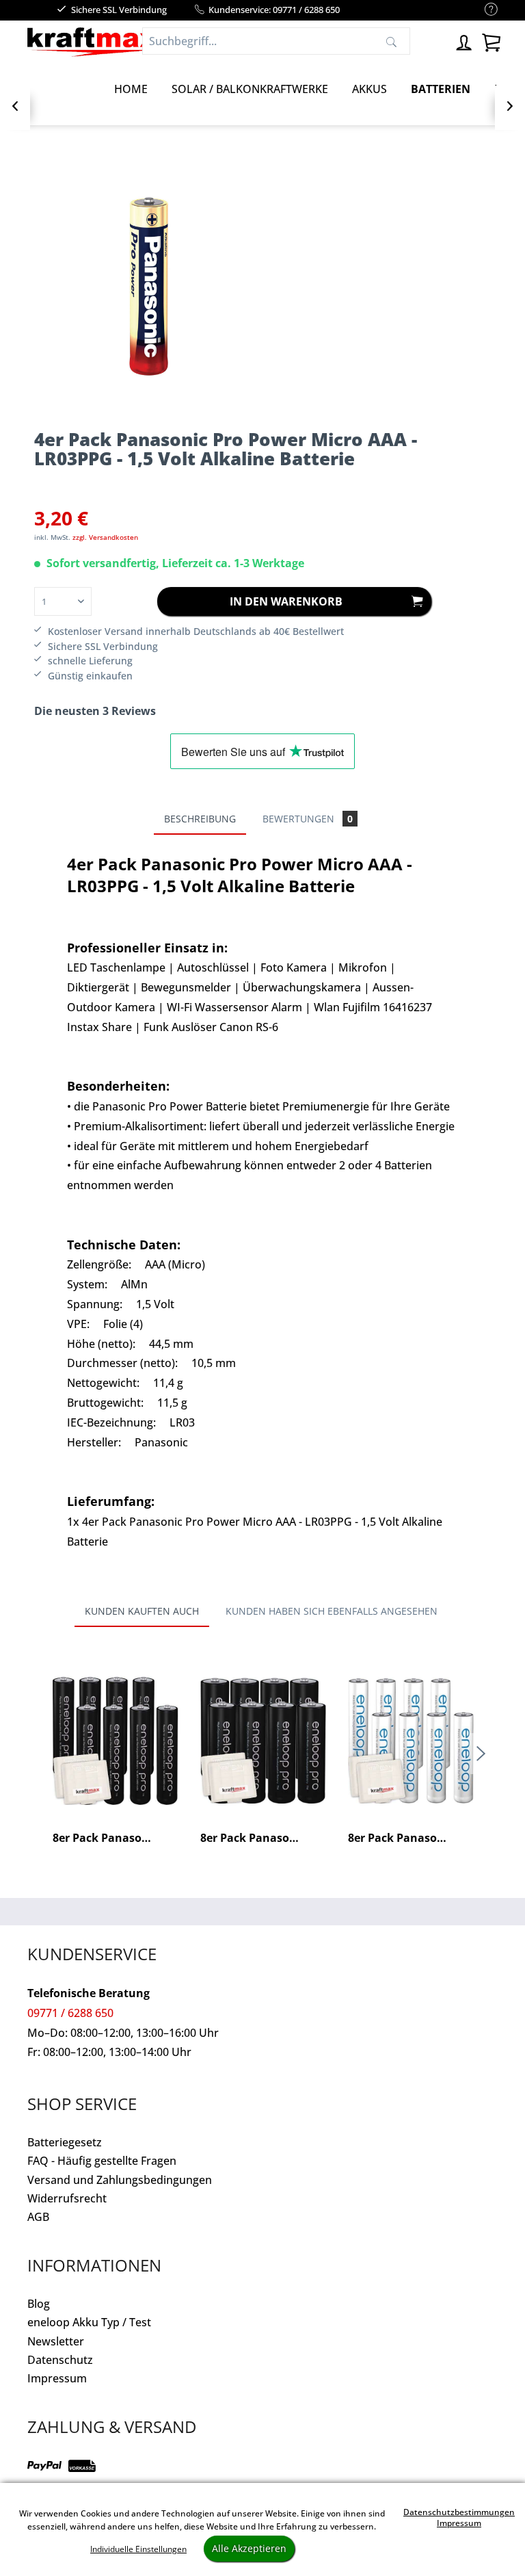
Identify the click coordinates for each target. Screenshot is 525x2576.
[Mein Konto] (463, 41)
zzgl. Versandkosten (105, 537)
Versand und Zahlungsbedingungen (120, 2180)
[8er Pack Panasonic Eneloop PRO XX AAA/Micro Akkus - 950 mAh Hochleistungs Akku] (116, 1741)
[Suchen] (391, 41)
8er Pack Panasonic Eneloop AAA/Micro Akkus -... (411, 1838)
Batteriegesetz (65, 2142)
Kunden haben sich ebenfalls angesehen (332, 1611)
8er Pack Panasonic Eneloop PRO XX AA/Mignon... (263, 1838)
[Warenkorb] (491, 41)
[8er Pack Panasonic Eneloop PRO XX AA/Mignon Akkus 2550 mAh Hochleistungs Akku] (263, 1741)
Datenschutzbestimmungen (459, 2512)
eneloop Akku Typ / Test (89, 2322)
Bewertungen (308, 819)
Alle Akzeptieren (249, 2548)
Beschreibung (200, 819)
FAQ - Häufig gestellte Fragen (102, 2161)
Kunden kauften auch (142, 1611)
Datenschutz (60, 2360)
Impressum (57, 2378)
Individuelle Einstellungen (138, 2549)
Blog (39, 2304)
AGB (38, 2217)
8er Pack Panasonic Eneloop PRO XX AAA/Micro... (116, 1838)
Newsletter (56, 2341)
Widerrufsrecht (67, 2198)
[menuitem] (484, 10)
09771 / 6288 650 (70, 2013)
